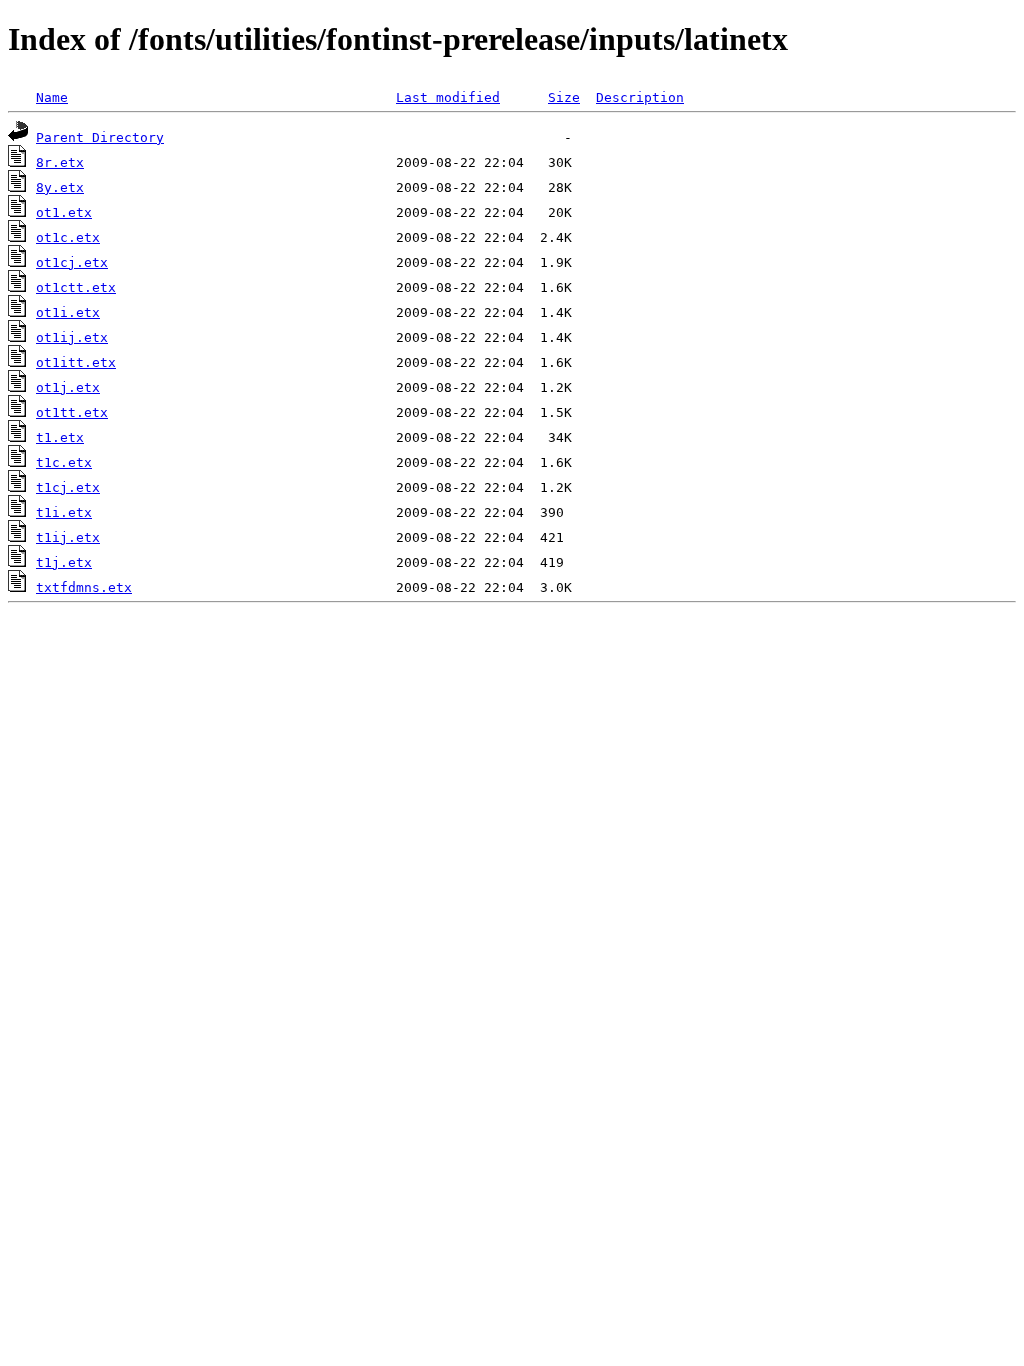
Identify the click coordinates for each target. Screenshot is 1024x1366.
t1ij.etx (68, 537)
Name (52, 97)
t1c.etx (64, 462)
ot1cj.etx (72, 262)
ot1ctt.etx (76, 287)
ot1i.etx (68, 312)
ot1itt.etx (76, 362)
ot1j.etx (68, 387)
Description (640, 97)
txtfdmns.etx (84, 587)
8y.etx (60, 187)
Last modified (448, 97)
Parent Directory (100, 137)
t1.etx (60, 437)
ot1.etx (64, 212)
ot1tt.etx (72, 412)
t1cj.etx (68, 487)
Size (564, 97)
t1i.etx (64, 512)
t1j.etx (64, 562)
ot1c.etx (68, 237)
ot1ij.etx (72, 337)
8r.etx (60, 162)
